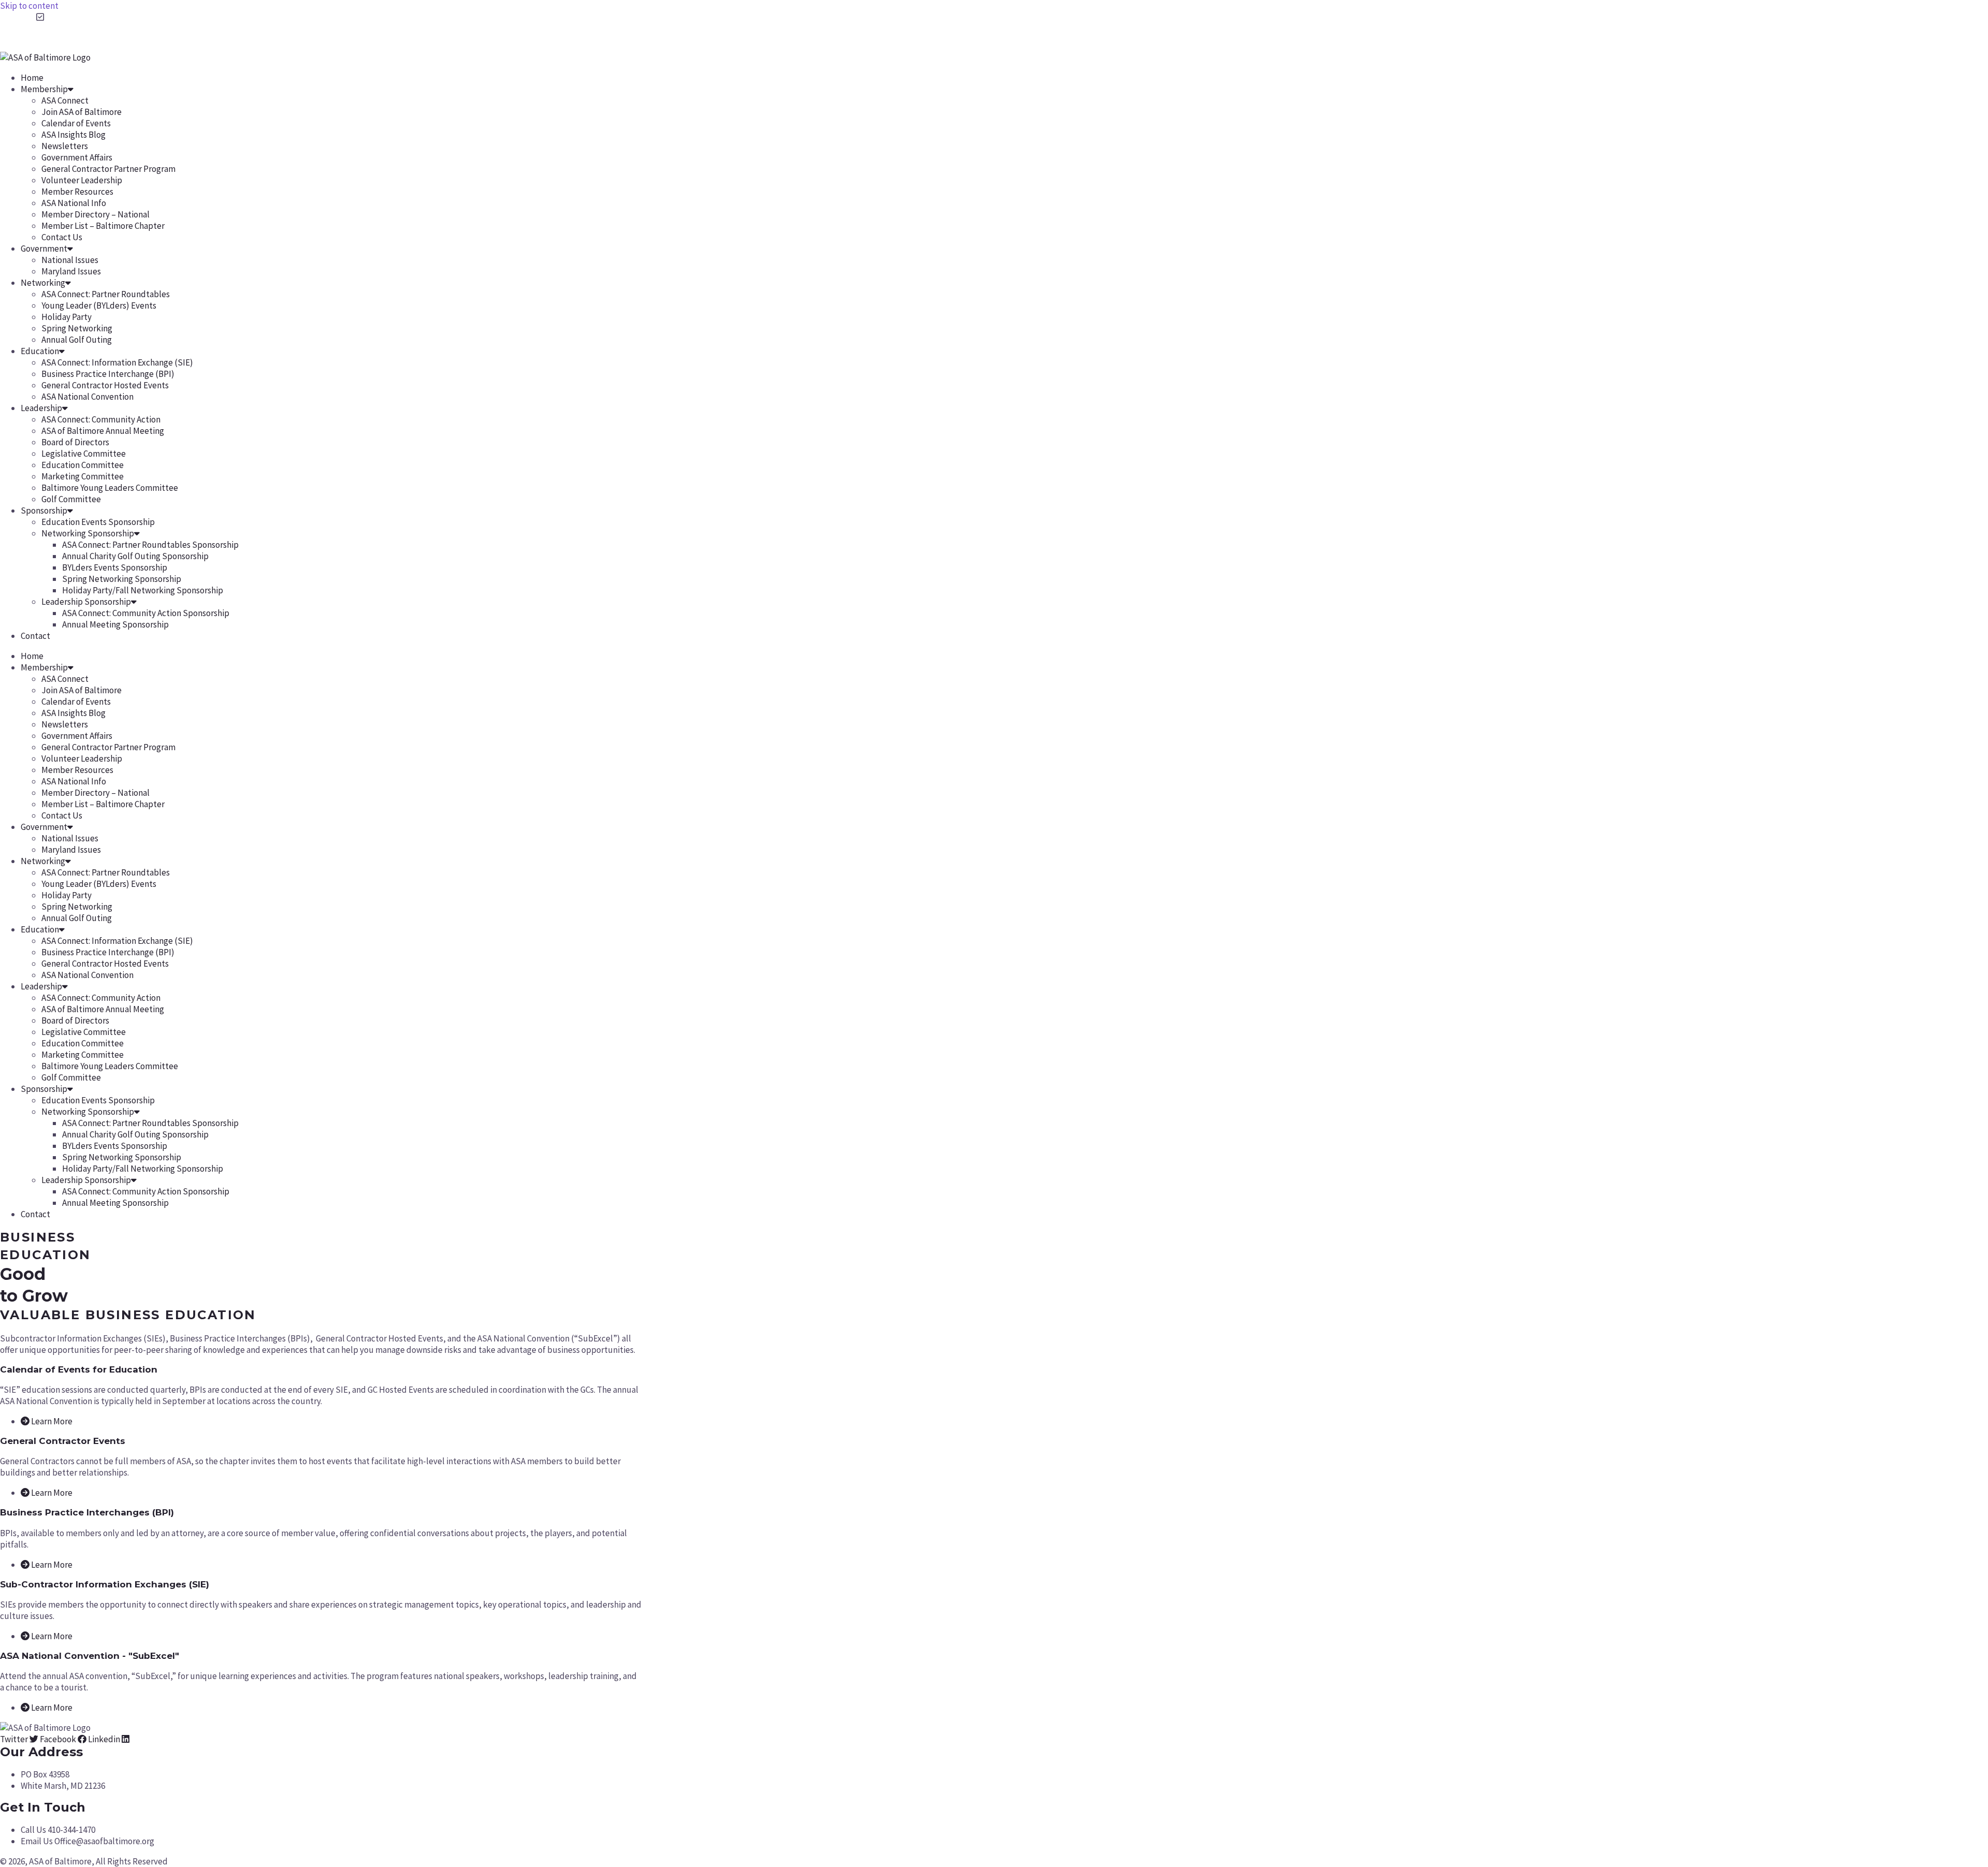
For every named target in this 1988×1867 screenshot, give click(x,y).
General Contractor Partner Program (108, 169)
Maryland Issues (71, 271)
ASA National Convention (87, 397)
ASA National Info (74, 203)
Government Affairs (77, 157)
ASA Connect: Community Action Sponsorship (146, 613)
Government (44, 249)
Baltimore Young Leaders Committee (110, 488)
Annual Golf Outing (77, 340)
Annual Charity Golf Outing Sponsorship (135, 556)
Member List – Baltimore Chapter (103, 226)
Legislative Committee (84, 454)
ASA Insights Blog (74, 135)
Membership (44, 89)
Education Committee (83, 465)
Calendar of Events (76, 123)
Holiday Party (67, 317)
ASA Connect (65, 100)
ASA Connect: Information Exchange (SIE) (117, 362)
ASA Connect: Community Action (101, 419)
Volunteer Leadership (82, 180)
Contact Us (62, 237)
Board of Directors (75, 442)
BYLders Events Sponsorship (115, 567)
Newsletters (65, 146)
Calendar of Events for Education (79, 1369)
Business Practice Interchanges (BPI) (87, 1512)
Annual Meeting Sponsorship (115, 624)
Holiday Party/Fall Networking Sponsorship (143, 590)
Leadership (41, 408)
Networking (43, 283)
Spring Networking (77, 328)
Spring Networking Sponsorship (122, 579)
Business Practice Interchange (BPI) (108, 374)
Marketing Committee (83, 476)
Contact (35, 636)
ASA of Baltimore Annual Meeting (103, 431)
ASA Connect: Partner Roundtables (106, 294)
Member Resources (77, 192)
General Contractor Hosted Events (105, 385)
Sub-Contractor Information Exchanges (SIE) (105, 1584)
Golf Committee (71, 499)
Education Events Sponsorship (98, 522)
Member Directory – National (96, 214)
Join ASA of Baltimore (82, 112)
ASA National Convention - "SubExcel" (90, 1656)
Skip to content (29, 6)
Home (32, 78)
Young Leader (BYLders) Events (99, 305)
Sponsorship (44, 510)
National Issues (70, 260)
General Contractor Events (63, 1441)
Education (40, 351)
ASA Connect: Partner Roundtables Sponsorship (150, 545)
